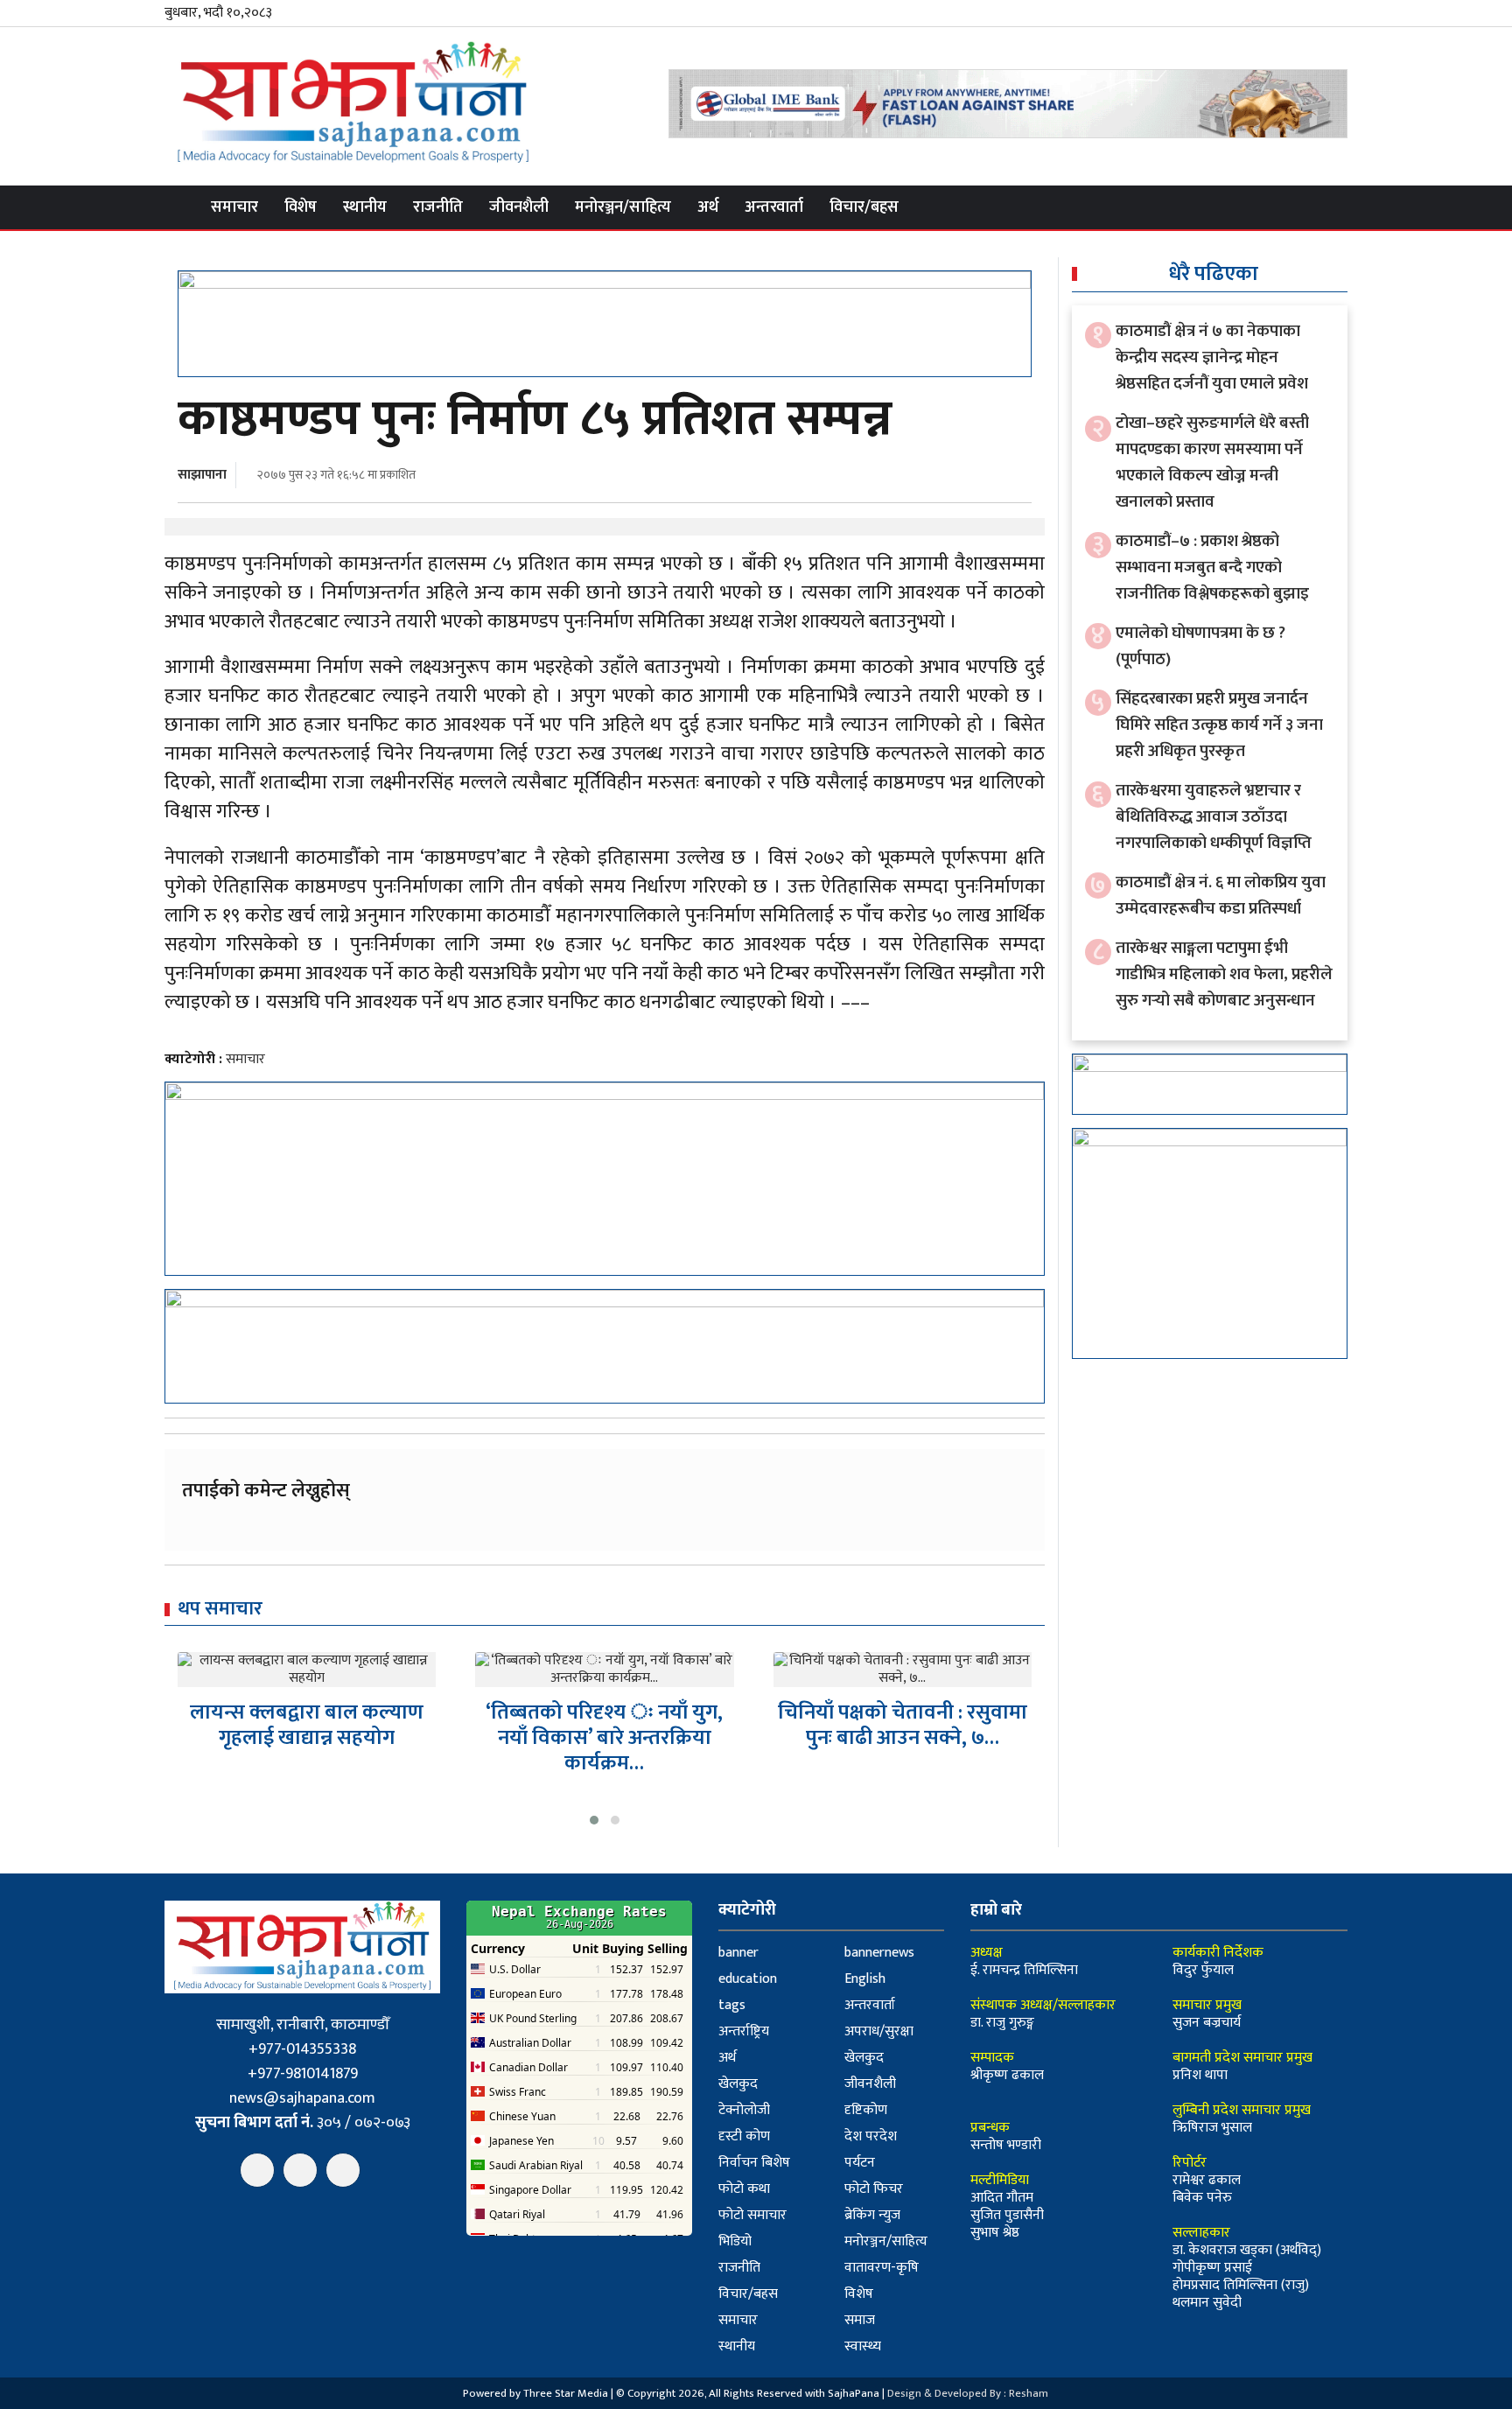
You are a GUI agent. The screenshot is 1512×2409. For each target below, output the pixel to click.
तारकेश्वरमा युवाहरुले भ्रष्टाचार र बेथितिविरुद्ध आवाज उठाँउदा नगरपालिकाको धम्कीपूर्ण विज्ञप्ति (1214, 817)
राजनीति (438, 207)
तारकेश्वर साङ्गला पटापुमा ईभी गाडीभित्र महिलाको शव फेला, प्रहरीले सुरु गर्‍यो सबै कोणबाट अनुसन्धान (1224, 974)
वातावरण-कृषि (882, 2268)
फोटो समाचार (752, 2215)
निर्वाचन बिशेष (754, 2163)
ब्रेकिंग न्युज (872, 2215)
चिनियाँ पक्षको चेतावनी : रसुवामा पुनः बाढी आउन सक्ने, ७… (903, 1725)
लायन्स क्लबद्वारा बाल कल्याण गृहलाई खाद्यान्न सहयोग (307, 1725)
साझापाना (202, 475)
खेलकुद (864, 2058)
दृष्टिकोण (866, 2110)
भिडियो (735, 2241)
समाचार (234, 207)
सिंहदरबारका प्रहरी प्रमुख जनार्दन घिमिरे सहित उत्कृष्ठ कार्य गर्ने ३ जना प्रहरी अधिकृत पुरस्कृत (1219, 725)
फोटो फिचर (874, 2189)
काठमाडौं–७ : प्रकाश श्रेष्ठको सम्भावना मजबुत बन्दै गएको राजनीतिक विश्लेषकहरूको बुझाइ (1212, 567)
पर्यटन (860, 2163)
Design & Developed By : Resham (968, 2393)
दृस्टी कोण (744, 2136)
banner (738, 1953)
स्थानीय (365, 207)
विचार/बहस (864, 207)
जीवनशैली (519, 207)
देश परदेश (871, 2136)
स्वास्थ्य (863, 2346)
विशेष (301, 207)
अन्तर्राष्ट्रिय (744, 2031)
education (748, 1979)
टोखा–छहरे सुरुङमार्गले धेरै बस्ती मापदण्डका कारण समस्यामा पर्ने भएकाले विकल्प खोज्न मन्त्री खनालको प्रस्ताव (1212, 462)
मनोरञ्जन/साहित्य (623, 207)
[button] (594, 1820)
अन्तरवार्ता (774, 207)
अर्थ (708, 207)
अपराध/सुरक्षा (879, 2031)
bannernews (879, 1953)
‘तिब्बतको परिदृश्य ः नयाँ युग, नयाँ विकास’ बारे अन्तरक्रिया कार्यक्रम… (604, 1738)
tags (732, 2005)
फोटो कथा (744, 2189)
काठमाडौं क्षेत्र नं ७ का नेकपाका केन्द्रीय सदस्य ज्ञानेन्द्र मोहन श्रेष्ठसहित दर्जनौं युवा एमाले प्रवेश (1212, 357)
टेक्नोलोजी (744, 2110)
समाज (860, 2320)
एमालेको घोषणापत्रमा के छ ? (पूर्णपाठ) (1200, 646)
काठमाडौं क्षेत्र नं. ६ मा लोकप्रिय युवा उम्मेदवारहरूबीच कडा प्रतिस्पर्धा (1221, 896)
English (865, 1979)
